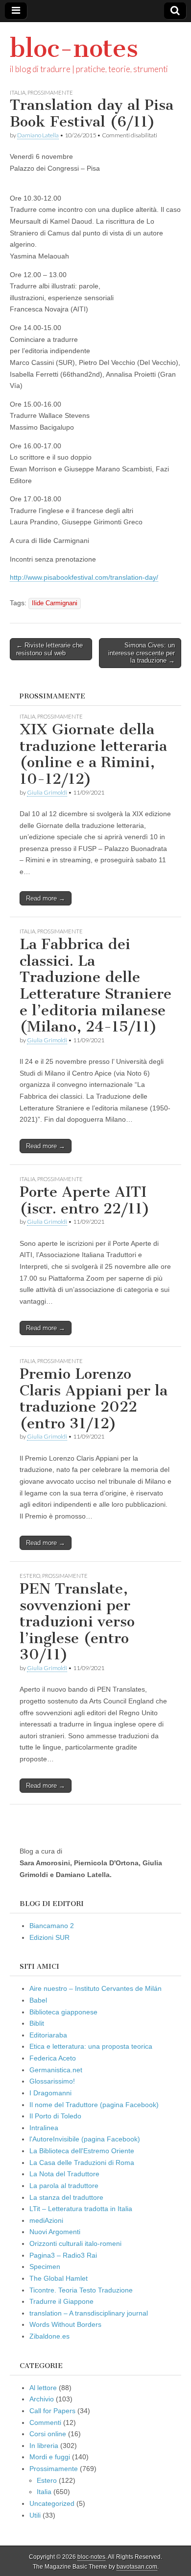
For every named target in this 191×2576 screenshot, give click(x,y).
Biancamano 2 (52, 1926)
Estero (30, 1576)
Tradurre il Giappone (61, 2301)
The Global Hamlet (59, 2278)
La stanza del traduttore (66, 2197)
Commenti (45, 2422)
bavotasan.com (137, 2567)
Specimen (45, 2267)
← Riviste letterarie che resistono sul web (49, 649)
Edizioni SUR (49, 1937)
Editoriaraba (48, 2035)
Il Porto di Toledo (55, 2116)
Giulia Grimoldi (47, 792)
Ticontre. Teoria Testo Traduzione (81, 2290)
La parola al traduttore (64, 2186)
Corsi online (48, 2434)
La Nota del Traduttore (64, 2174)
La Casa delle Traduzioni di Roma (82, 2163)
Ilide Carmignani (55, 603)
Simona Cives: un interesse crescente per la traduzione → (142, 653)
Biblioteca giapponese (63, 2012)
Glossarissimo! (52, 2081)
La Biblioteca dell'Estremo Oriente (82, 2151)
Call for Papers (52, 2411)
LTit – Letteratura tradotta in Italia (81, 2209)
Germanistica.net (56, 2070)
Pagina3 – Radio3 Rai (63, 2255)
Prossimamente (50, 92)
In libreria (44, 2446)
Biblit (37, 2023)
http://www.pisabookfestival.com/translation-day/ (84, 577)
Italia (18, 92)
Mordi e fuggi (50, 2457)
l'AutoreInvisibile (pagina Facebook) (85, 2139)
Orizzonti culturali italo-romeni (75, 2243)
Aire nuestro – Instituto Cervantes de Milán (95, 1988)
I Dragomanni (50, 2093)
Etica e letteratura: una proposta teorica (91, 2046)
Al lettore (43, 2388)
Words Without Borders (65, 2324)
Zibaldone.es (49, 2336)
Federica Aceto (53, 2058)
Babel (38, 2000)
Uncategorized (52, 2503)
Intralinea (44, 2128)
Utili (35, 2515)
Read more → (46, 898)
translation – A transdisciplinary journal (89, 2313)
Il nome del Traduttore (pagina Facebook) (94, 2105)
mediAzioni (46, 2220)
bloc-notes (74, 48)
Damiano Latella (38, 135)
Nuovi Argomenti (55, 2232)
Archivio (42, 2399)
